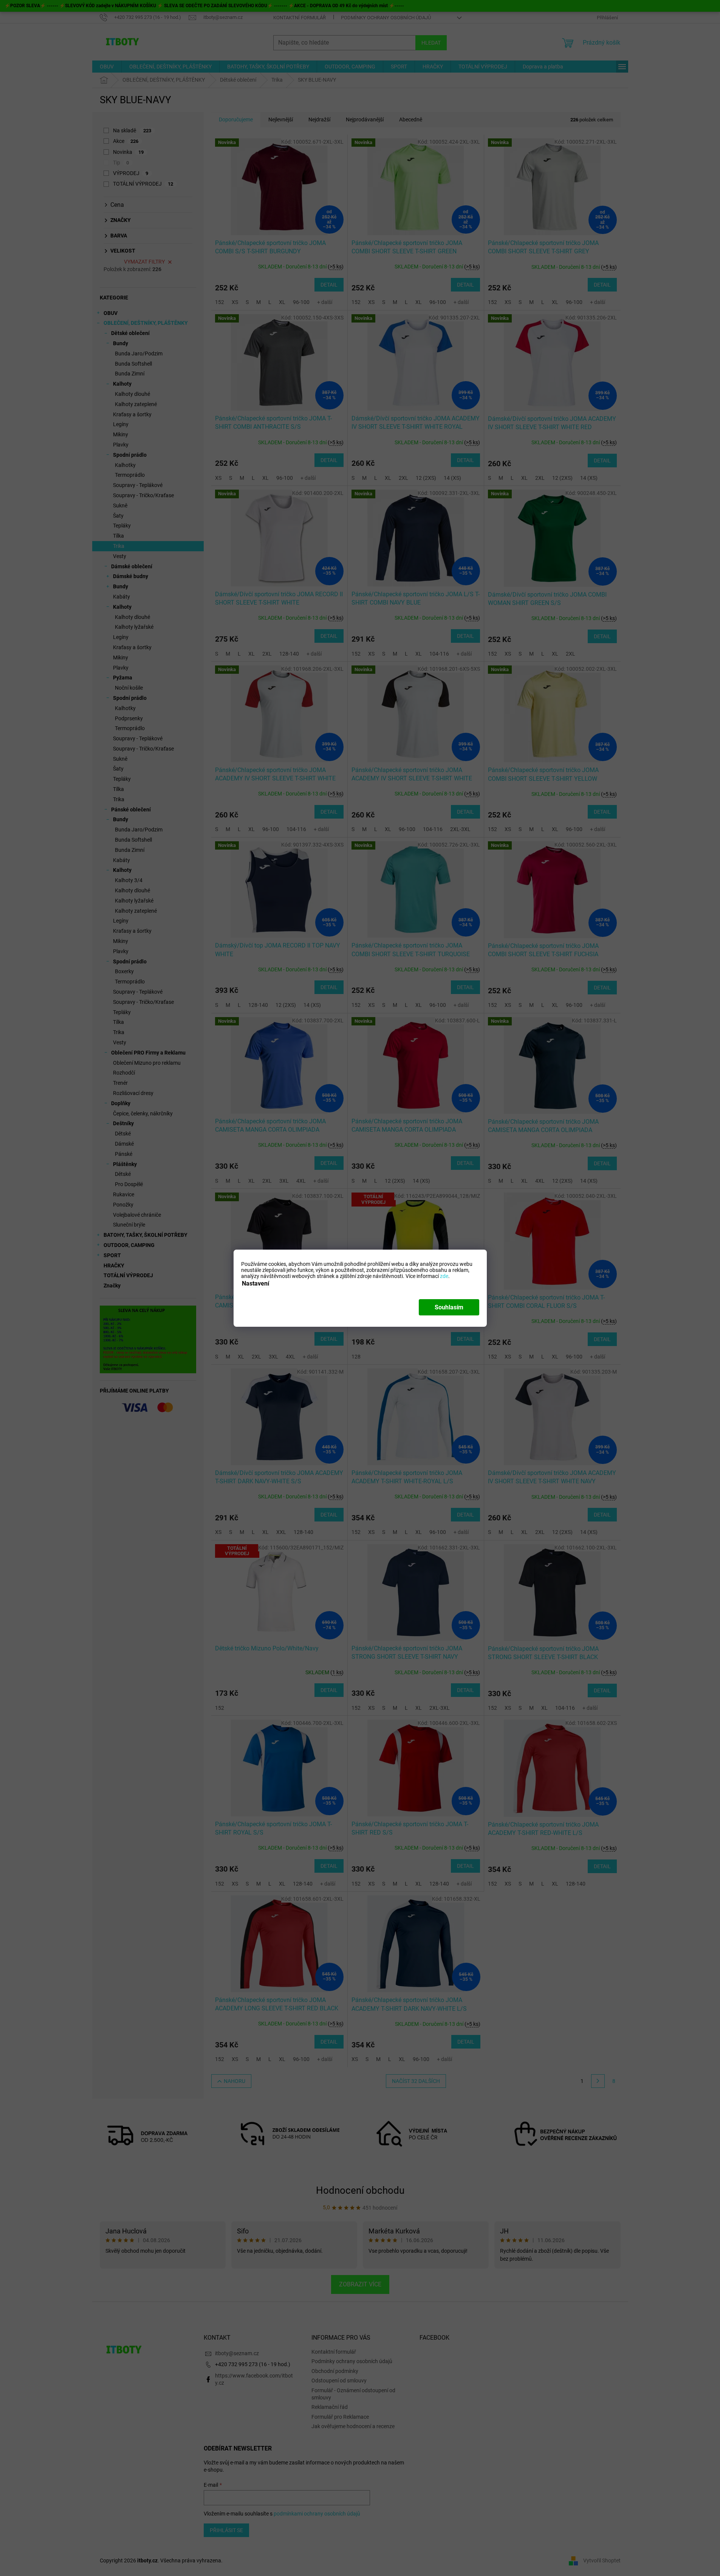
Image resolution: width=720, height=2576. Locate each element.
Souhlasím (449, 1307)
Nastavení (255, 1283)
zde (444, 1276)
